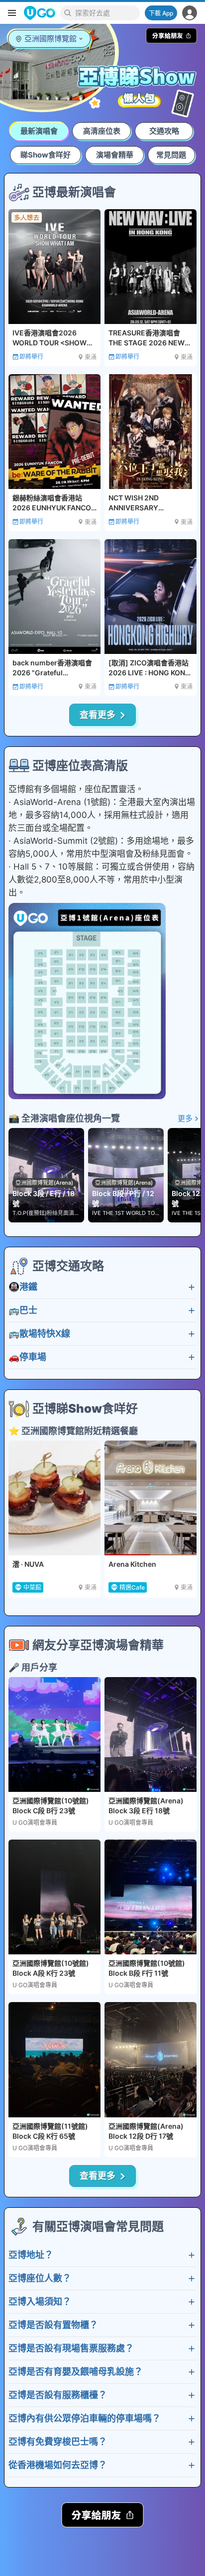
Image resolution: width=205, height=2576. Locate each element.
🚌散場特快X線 (39, 1333)
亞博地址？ (31, 2255)
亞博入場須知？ (40, 2301)
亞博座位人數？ (40, 2278)
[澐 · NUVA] (54, 1498)
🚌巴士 (23, 1310)
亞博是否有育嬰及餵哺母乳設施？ (76, 2372)
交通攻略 (164, 131)
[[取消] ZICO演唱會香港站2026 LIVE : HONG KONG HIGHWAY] (151, 597)
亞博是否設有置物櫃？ (53, 2325)
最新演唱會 (39, 131)
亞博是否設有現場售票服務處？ (71, 2348)
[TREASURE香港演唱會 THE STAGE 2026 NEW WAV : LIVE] (151, 267)
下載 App (161, 13)
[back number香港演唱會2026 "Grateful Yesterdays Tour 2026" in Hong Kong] (54, 597)
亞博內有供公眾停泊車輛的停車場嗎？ (85, 2418)
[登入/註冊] (190, 13)
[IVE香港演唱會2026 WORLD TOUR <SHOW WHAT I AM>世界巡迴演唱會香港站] (54, 267)
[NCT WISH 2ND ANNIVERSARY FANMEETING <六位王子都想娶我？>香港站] (151, 432)
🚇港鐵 (23, 1287)
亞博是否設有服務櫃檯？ (58, 2395)
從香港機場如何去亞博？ (58, 2465)
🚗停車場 (27, 1357)
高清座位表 (102, 131)
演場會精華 (115, 155)
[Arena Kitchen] (151, 1498)
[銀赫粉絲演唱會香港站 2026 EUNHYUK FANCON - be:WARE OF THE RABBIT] (54, 432)
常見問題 (171, 155)
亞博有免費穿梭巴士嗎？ (58, 2442)
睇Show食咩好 (46, 155)
